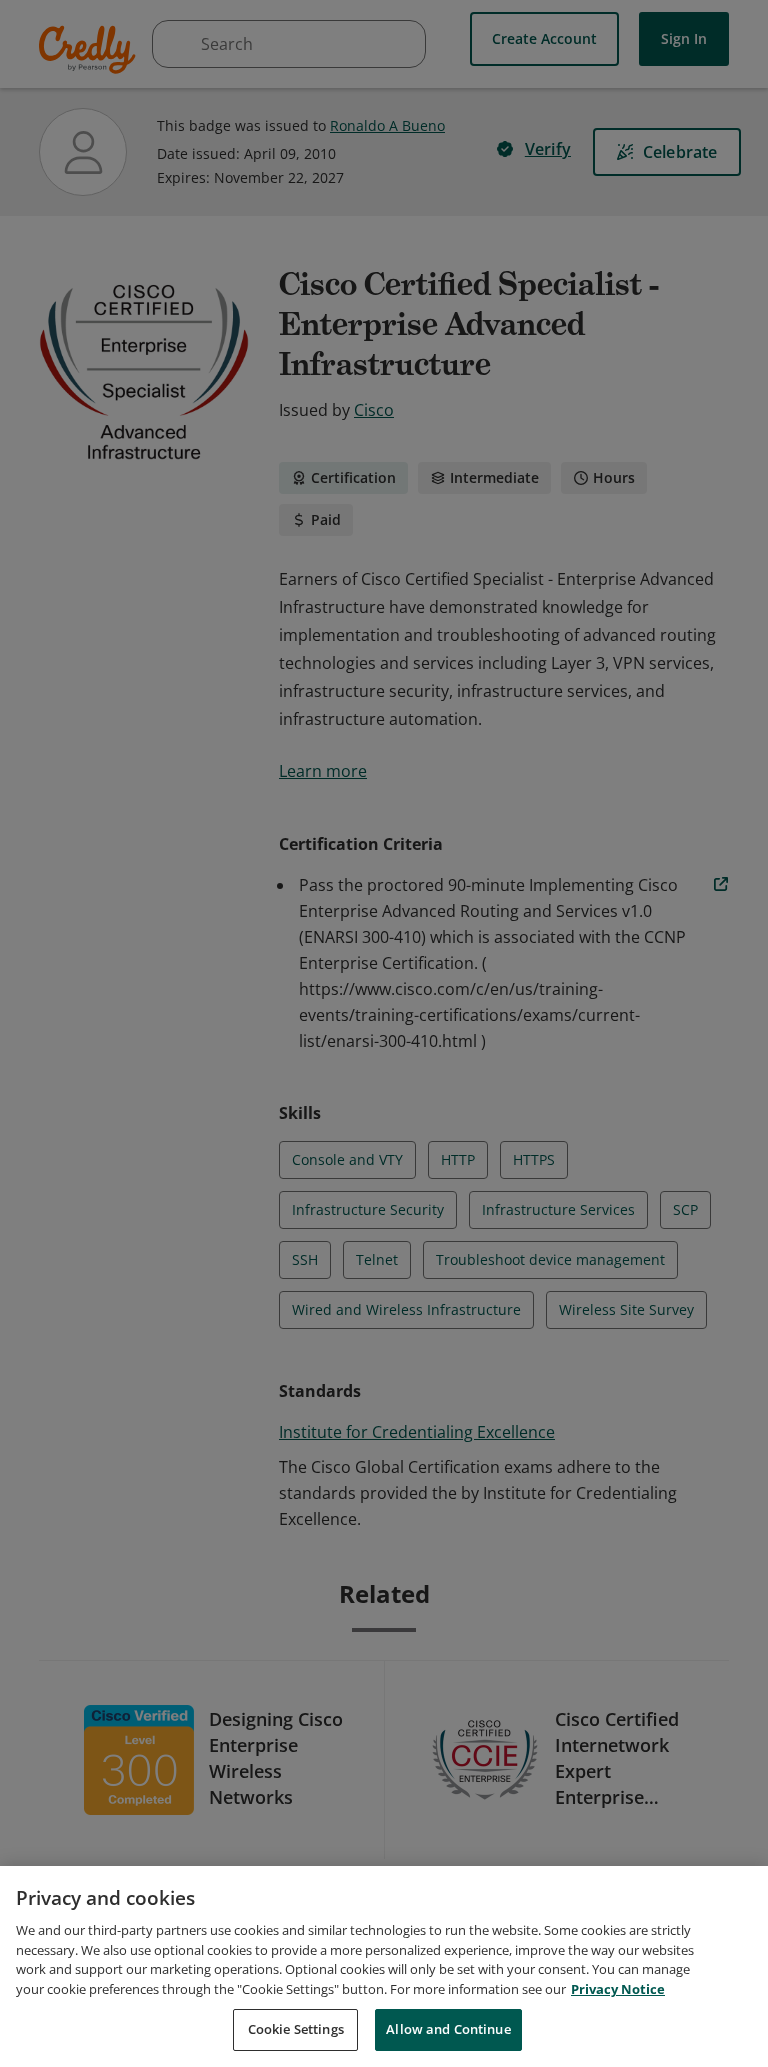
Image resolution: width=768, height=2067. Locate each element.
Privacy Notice (618, 1989)
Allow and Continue (448, 2029)
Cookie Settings (296, 2029)
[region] (384, 1966)
